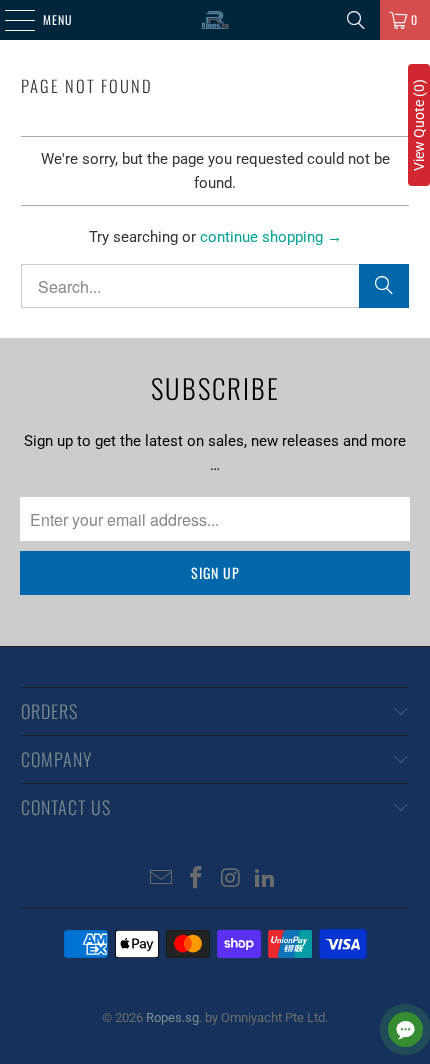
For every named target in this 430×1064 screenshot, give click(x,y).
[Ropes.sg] (215, 20)
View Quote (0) (419, 125)
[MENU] (9, 20)
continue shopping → (271, 237)
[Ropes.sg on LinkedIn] (266, 879)
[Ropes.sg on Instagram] (232, 879)
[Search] (356, 20)
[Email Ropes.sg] (162, 879)
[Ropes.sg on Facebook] (197, 879)
